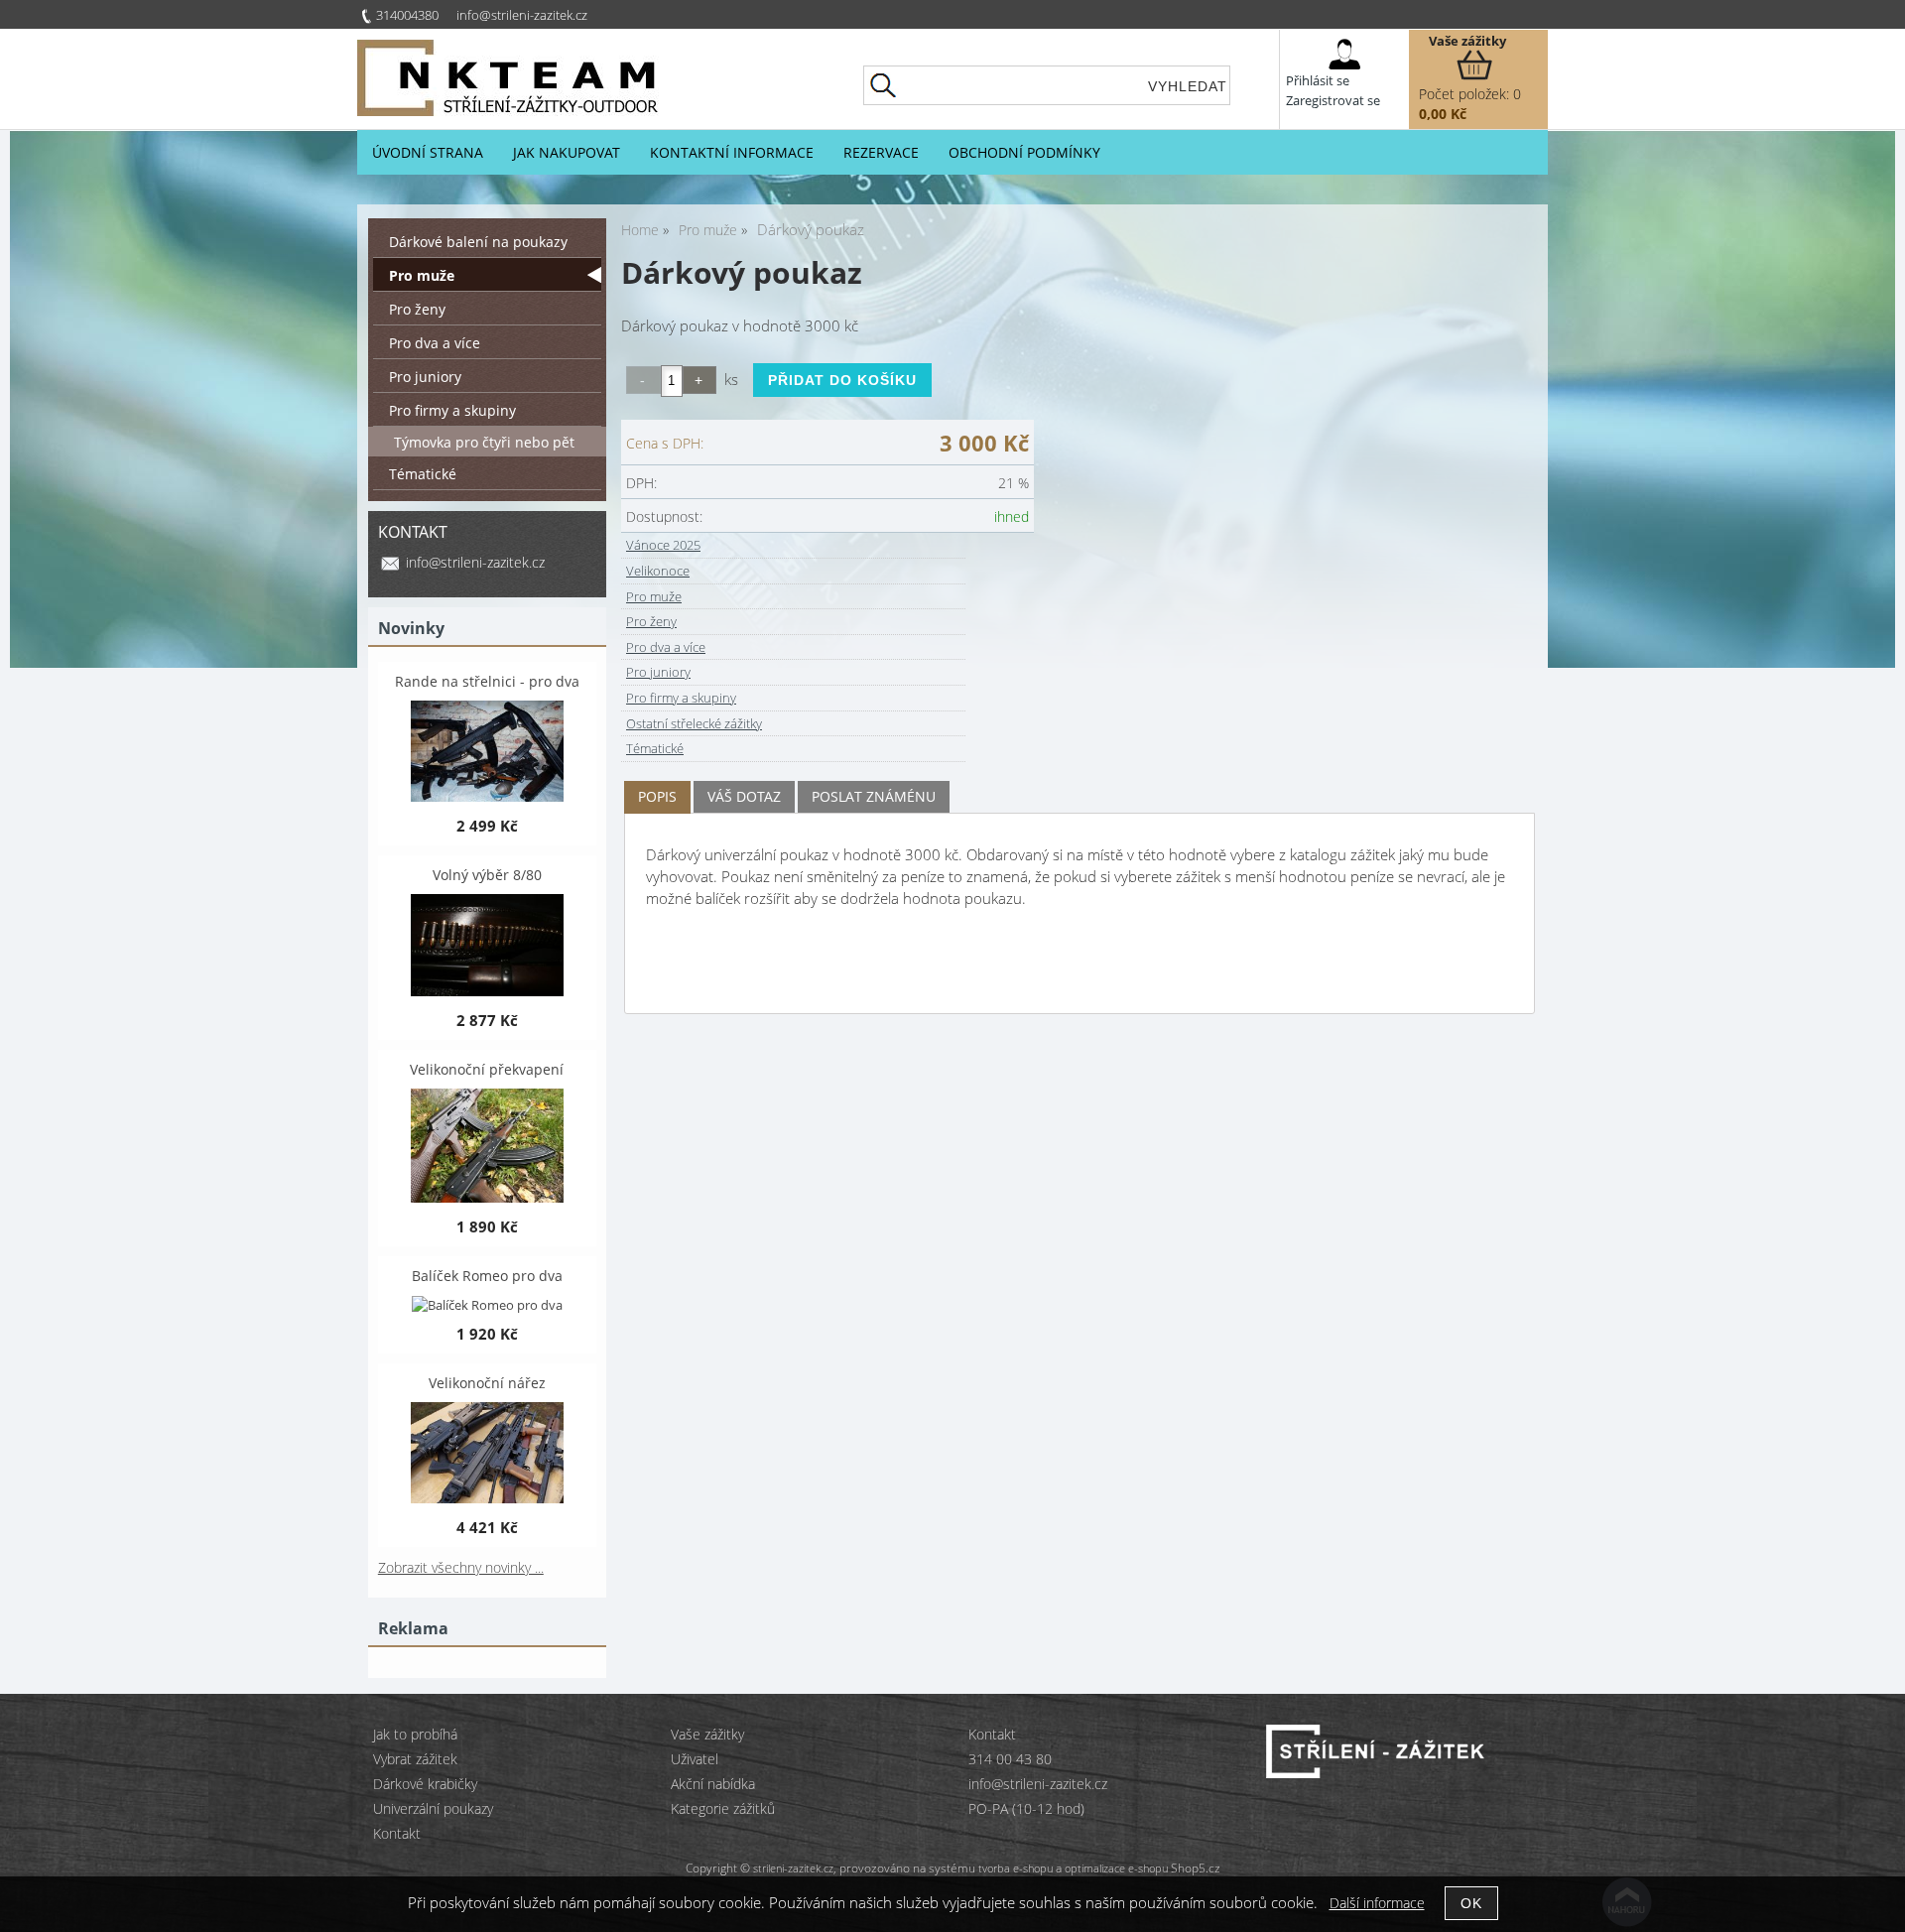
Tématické (655, 748)
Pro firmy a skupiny (681, 698)
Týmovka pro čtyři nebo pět (484, 442)
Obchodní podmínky (1024, 152)
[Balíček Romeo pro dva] (487, 1304)
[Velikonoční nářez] (487, 1455)
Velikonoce (658, 571)
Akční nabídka (713, 1784)
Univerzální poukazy (433, 1808)
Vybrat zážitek (415, 1759)
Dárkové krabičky (425, 1784)
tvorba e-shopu (1016, 1868)
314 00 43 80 (1010, 1759)
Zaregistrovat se (1333, 100)
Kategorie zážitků (723, 1808)
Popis (657, 796)
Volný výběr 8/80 (487, 875)
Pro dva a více (666, 647)
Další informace (1377, 1903)
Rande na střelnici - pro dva (487, 681)
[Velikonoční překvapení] (487, 1148)
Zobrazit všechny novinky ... (461, 1567)
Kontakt (397, 1833)
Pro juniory (658, 672)
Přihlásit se (1318, 80)
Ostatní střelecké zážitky (694, 723)
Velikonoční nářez (487, 1383)
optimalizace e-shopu (1116, 1868)
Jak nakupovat (567, 152)
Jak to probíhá (415, 1734)
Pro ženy (651, 621)
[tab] (657, 797)
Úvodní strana (428, 152)
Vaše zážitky (1467, 41)
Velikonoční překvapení (487, 1069)
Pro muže (654, 596)
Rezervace (881, 152)
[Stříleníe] (1375, 1773)
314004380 (407, 15)
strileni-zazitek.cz (793, 1868)
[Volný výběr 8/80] (487, 947)
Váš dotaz (744, 796)
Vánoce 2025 (663, 545)
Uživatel (695, 1759)
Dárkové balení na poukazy (478, 242)
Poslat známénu (874, 796)
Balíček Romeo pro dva (487, 1276)
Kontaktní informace (732, 152)
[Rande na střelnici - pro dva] (487, 753)
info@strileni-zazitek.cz (522, 15)
